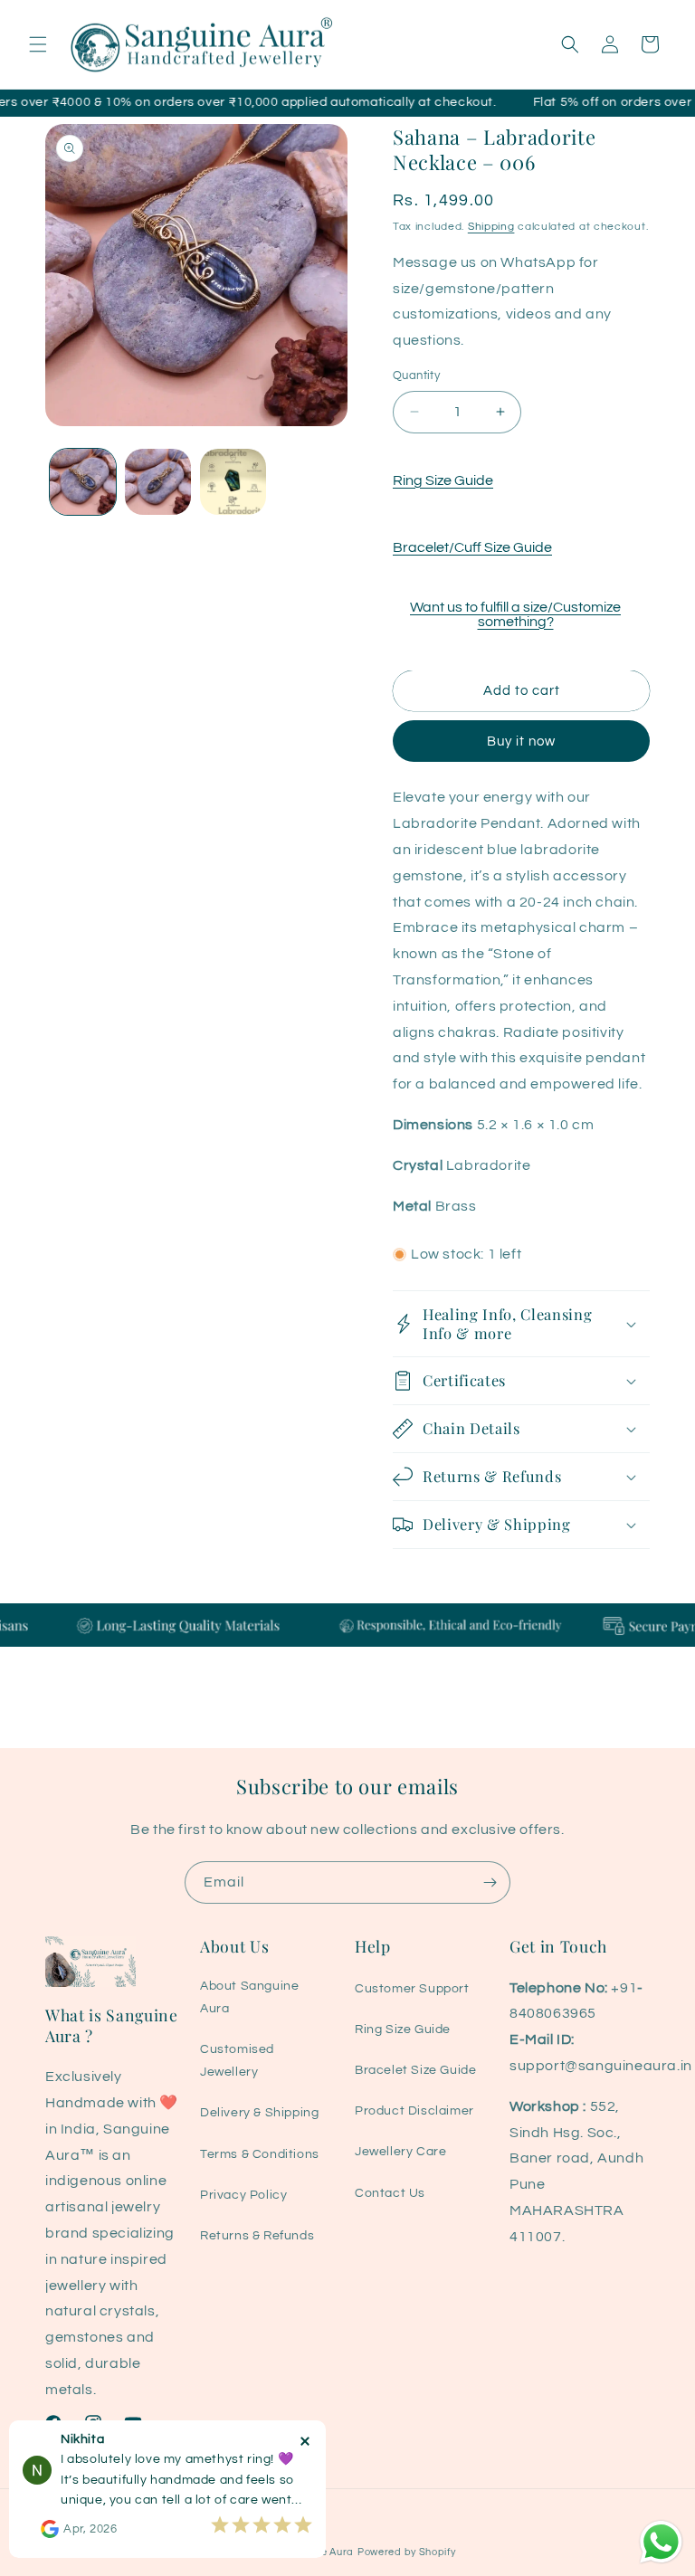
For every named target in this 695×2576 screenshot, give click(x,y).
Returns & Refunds (257, 2236)
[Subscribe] (490, 1882)
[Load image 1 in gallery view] (83, 482)
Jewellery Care (400, 2152)
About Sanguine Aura (249, 1997)
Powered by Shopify (407, 2552)
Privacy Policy (243, 2195)
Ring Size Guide (443, 480)
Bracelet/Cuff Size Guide (472, 547)
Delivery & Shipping (259, 2113)
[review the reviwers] (50, 2534)
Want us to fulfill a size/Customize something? (515, 614)
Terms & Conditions (260, 2154)
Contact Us (390, 2193)
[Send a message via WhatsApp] (661, 2542)
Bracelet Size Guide (415, 2070)
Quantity (416, 375)
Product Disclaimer (414, 2111)
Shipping (491, 227)
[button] (38, 44)
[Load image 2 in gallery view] (158, 482)
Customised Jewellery (237, 2061)
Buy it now (521, 741)
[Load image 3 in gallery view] (233, 482)
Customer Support (412, 1989)
